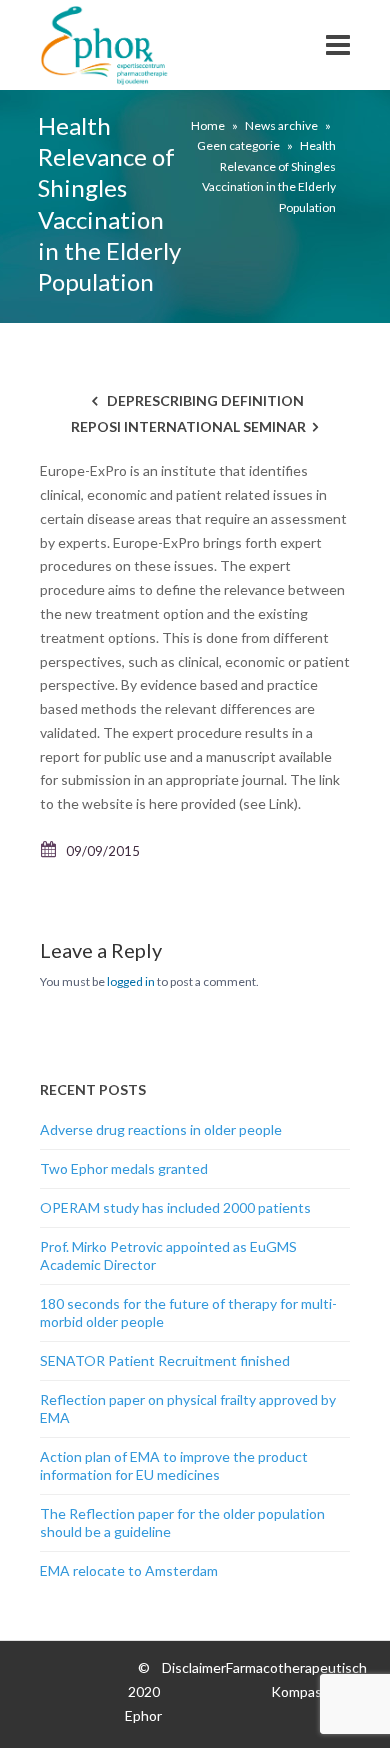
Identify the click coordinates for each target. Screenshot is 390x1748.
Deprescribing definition (205, 400)
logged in (131, 981)
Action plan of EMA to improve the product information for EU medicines (174, 1465)
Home (208, 125)
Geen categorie (238, 145)
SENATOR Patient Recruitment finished (165, 1360)
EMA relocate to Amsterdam (129, 1570)
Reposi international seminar (188, 426)
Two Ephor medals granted (124, 1168)
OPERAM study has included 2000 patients (175, 1207)
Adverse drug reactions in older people (161, 1129)
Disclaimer (194, 1667)
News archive (281, 125)
